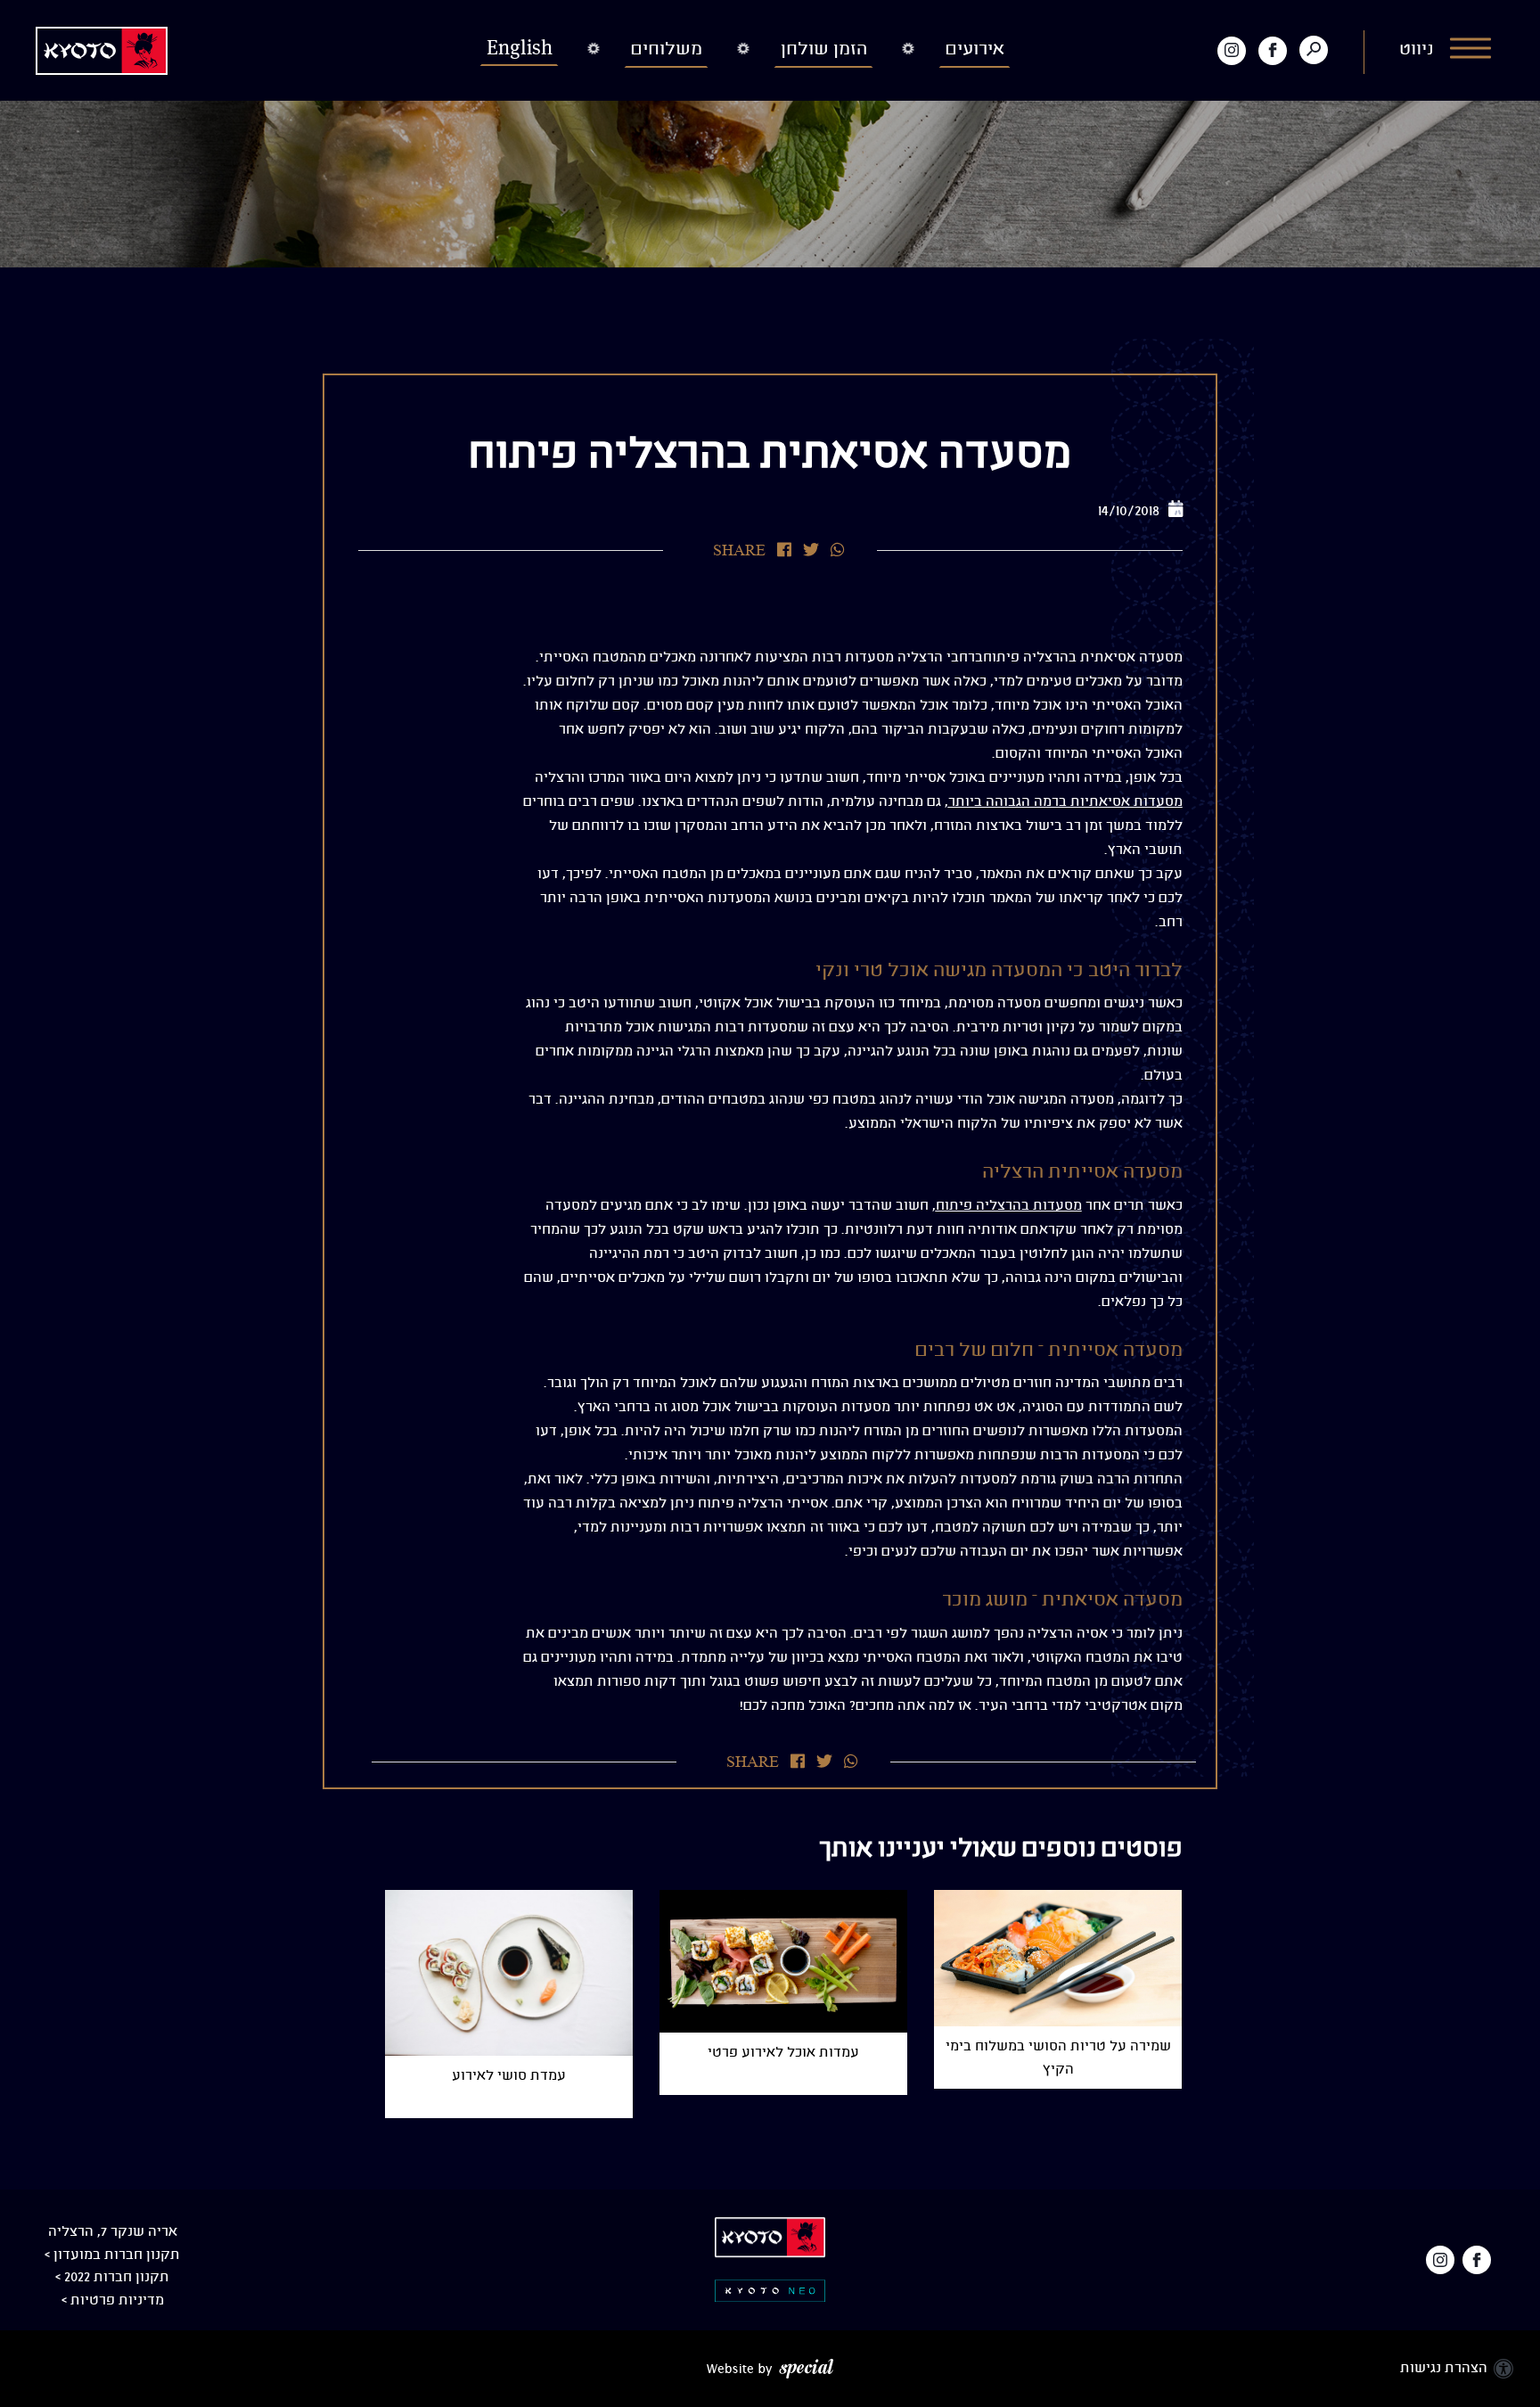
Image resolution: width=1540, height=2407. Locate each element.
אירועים (975, 49)
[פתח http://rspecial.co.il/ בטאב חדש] (770, 2368)
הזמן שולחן (824, 49)
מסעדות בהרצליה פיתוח (1009, 1206)
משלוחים (667, 49)
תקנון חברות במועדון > (112, 2255)
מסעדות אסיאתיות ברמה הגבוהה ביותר (1065, 802)
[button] (1447, 50)
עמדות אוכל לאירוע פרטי (783, 2053)
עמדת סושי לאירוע (509, 2076)
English (520, 48)
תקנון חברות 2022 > (112, 2277)
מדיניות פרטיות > (113, 2300)
